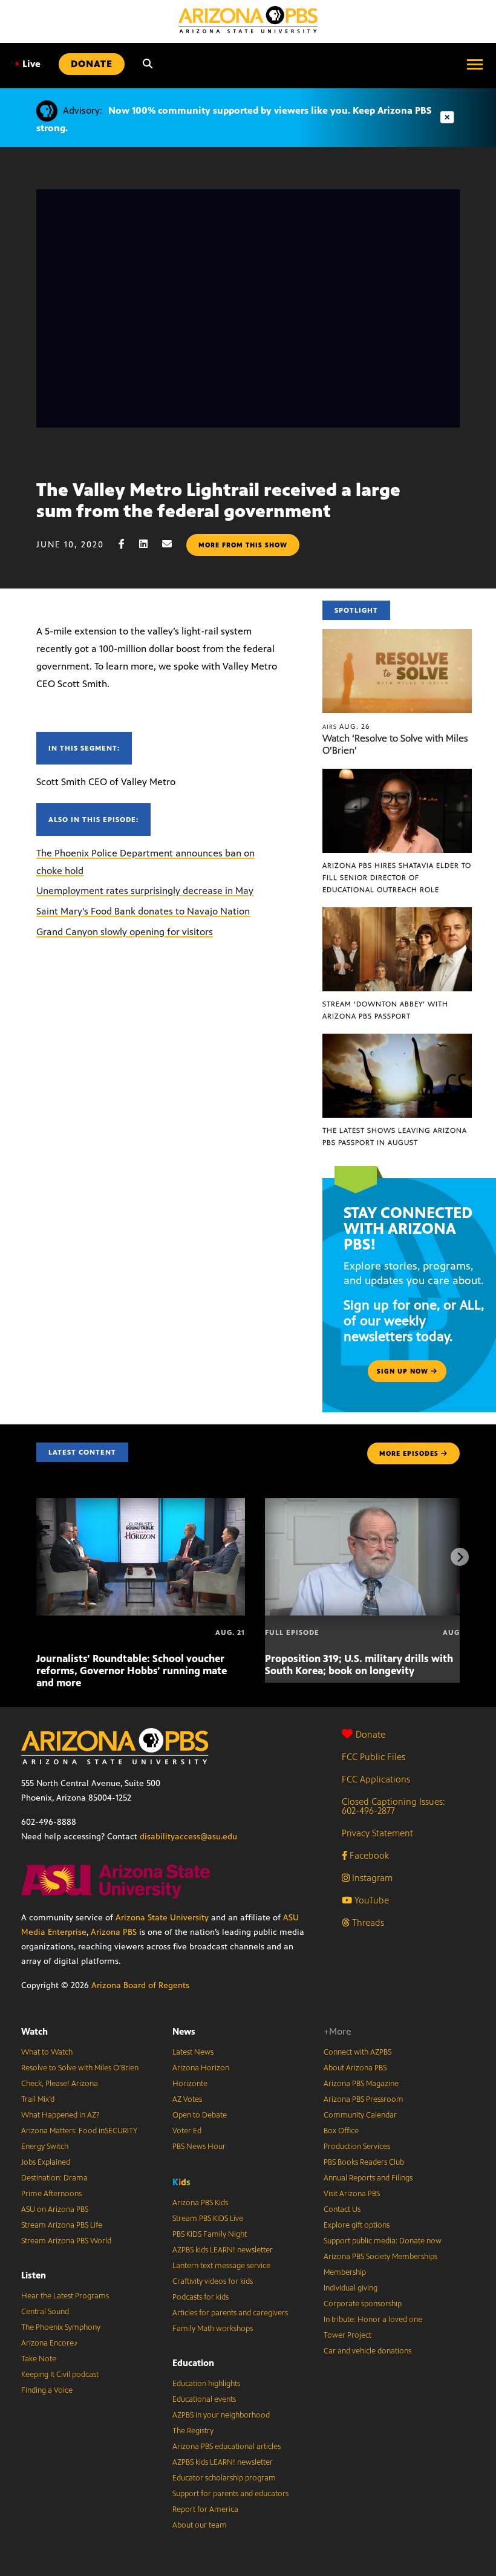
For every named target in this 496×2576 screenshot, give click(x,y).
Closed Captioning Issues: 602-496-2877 (393, 1806)
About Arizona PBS (355, 2068)
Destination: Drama (54, 2178)
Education (193, 2363)
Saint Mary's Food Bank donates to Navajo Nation (143, 911)
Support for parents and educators (230, 2494)
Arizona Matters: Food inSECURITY (79, 2131)
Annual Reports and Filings (368, 2178)
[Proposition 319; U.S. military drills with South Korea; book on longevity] (369, 1505)
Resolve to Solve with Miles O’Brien (80, 2068)
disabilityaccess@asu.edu (188, 1837)
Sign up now (404, 1371)
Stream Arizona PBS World (66, 2241)
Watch (34, 2031)
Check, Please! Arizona (60, 2084)
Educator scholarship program (224, 2478)
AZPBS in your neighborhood (221, 2415)
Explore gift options (357, 2225)
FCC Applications (376, 1779)
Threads (367, 1922)
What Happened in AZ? (60, 2115)
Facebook (368, 1855)
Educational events (204, 2399)
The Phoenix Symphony (61, 2327)
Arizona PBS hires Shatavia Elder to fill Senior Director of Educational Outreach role (397, 878)
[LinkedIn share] (149, 544)
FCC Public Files (374, 1757)
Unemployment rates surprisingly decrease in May (145, 891)
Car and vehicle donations (367, 2351)
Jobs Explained (46, 2162)
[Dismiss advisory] (447, 118)
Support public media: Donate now (383, 2241)
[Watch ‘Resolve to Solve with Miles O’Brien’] (397, 635)
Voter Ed (187, 2131)
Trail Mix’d (38, 2099)
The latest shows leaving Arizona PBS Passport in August (395, 1136)
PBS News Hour (199, 2147)
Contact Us (342, 2209)
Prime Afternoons (51, 2194)
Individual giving (351, 2288)
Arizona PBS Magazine (361, 2084)
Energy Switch (45, 2147)
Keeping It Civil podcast (60, 2375)
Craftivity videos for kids (213, 2281)
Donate (370, 1734)
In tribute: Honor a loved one (373, 2320)
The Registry (193, 2431)
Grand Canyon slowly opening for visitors (125, 932)
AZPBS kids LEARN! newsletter (223, 2250)
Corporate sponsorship (363, 2304)
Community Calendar (360, 2115)
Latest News (193, 2052)
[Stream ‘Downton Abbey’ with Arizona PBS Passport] (397, 914)
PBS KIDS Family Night (210, 2234)
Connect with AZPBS (357, 2052)
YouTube (370, 1900)
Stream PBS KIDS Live (208, 2219)
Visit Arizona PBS (352, 2194)
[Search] (148, 64)
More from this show (243, 545)
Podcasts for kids (201, 2297)
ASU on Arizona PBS (55, 2209)
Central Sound (45, 2312)
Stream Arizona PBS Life (62, 2225)
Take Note (39, 2359)
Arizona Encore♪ (50, 2343)
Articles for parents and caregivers (230, 2313)
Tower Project (348, 2335)
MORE (409, 1453)
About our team (200, 2525)
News (184, 2031)
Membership (345, 2272)
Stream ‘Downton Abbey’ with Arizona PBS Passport (385, 1010)
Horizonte (190, 2084)
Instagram (371, 1878)
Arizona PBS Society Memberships (380, 2257)
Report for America (205, 2509)
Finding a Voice (47, 2390)
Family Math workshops (213, 2329)
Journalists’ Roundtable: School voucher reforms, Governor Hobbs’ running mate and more (132, 1671)
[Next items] (460, 1557)
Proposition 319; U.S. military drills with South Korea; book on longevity (359, 1665)
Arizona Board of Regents (140, 1985)
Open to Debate (200, 2115)
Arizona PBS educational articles (227, 2447)
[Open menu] (475, 64)
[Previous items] (36, 1557)
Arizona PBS (114, 1932)
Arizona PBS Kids (200, 2203)
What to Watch (47, 2052)
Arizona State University (162, 1918)
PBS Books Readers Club (364, 2162)
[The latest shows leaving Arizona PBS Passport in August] (397, 1040)
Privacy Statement (377, 1833)
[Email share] (173, 544)
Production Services (357, 2147)
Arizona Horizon (201, 2068)
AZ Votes (187, 2099)
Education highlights (206, 2384)
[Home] (248, 20)
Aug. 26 (346, 726)
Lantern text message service (221, 2266)
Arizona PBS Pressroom (364, 2099)
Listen (34, 2275)
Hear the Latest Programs (65, 2296)
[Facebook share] (128, 544)
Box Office (341, 2131)
